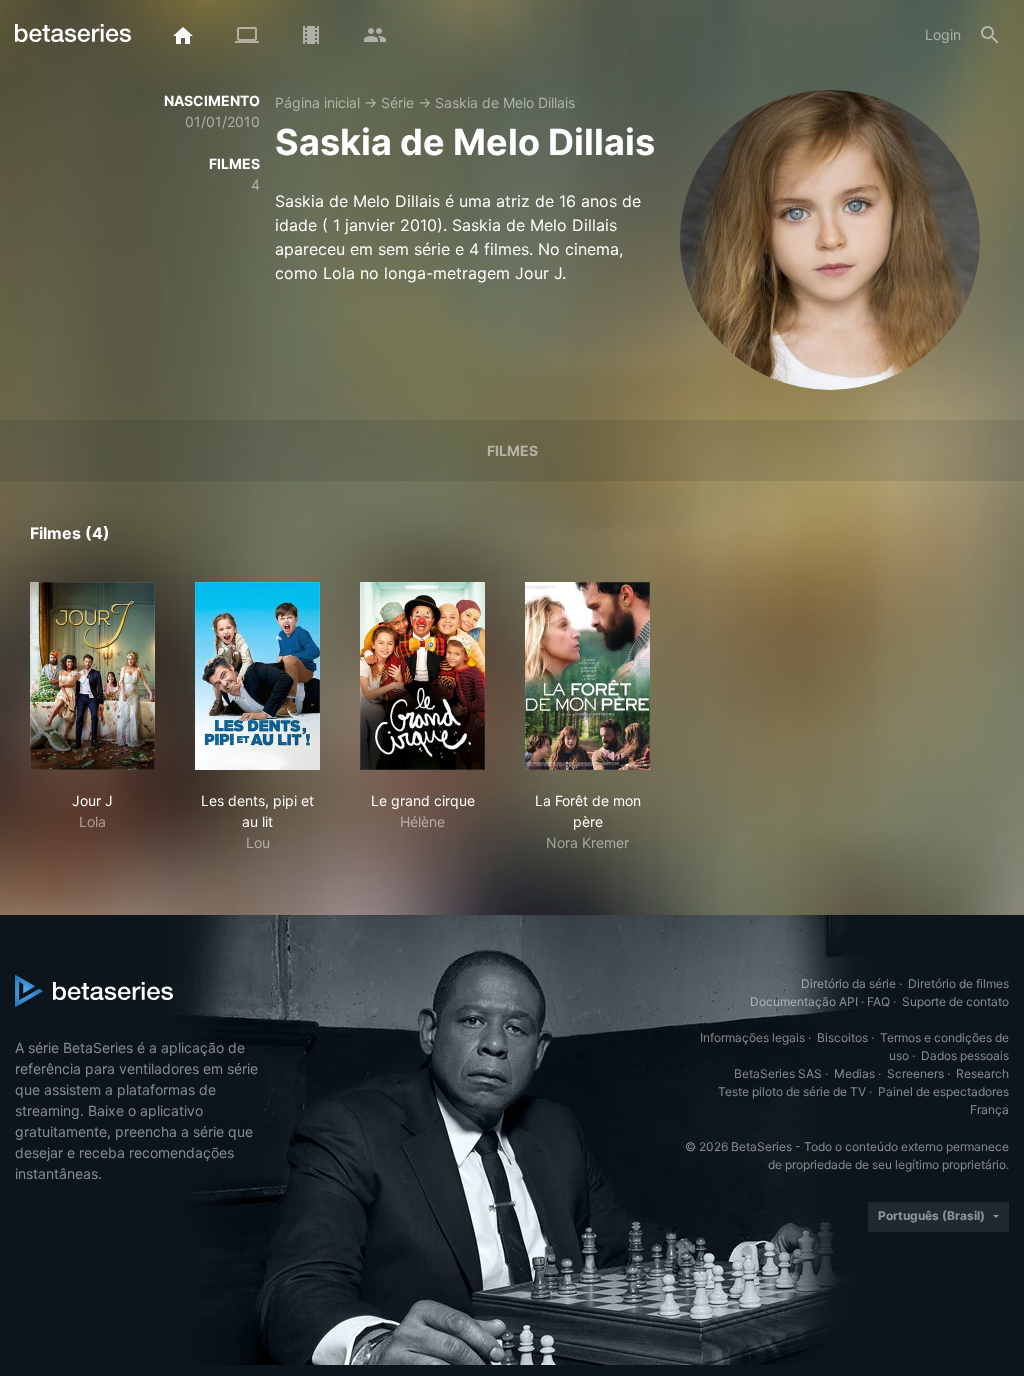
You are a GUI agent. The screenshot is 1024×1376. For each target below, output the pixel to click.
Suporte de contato (955, 1001)
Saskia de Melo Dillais (505, 102)
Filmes (512, 450)
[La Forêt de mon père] (587, 676)
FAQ (878, 1001)
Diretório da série (848, 983)
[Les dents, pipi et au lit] (257, 676)
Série (397, 102)
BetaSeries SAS (778, 1073)
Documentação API (804, 1001)
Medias (854, 1073)
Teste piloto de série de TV (792, 1091)
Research (982, 1073)
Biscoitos (842, 1037)
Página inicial (317, 102)
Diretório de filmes (958, 983)
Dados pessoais (965, 1055)
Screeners (915, 1073)
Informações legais (752, 1037)
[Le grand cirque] (422, 676)
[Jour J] (92, 676)
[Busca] (990, 35)
